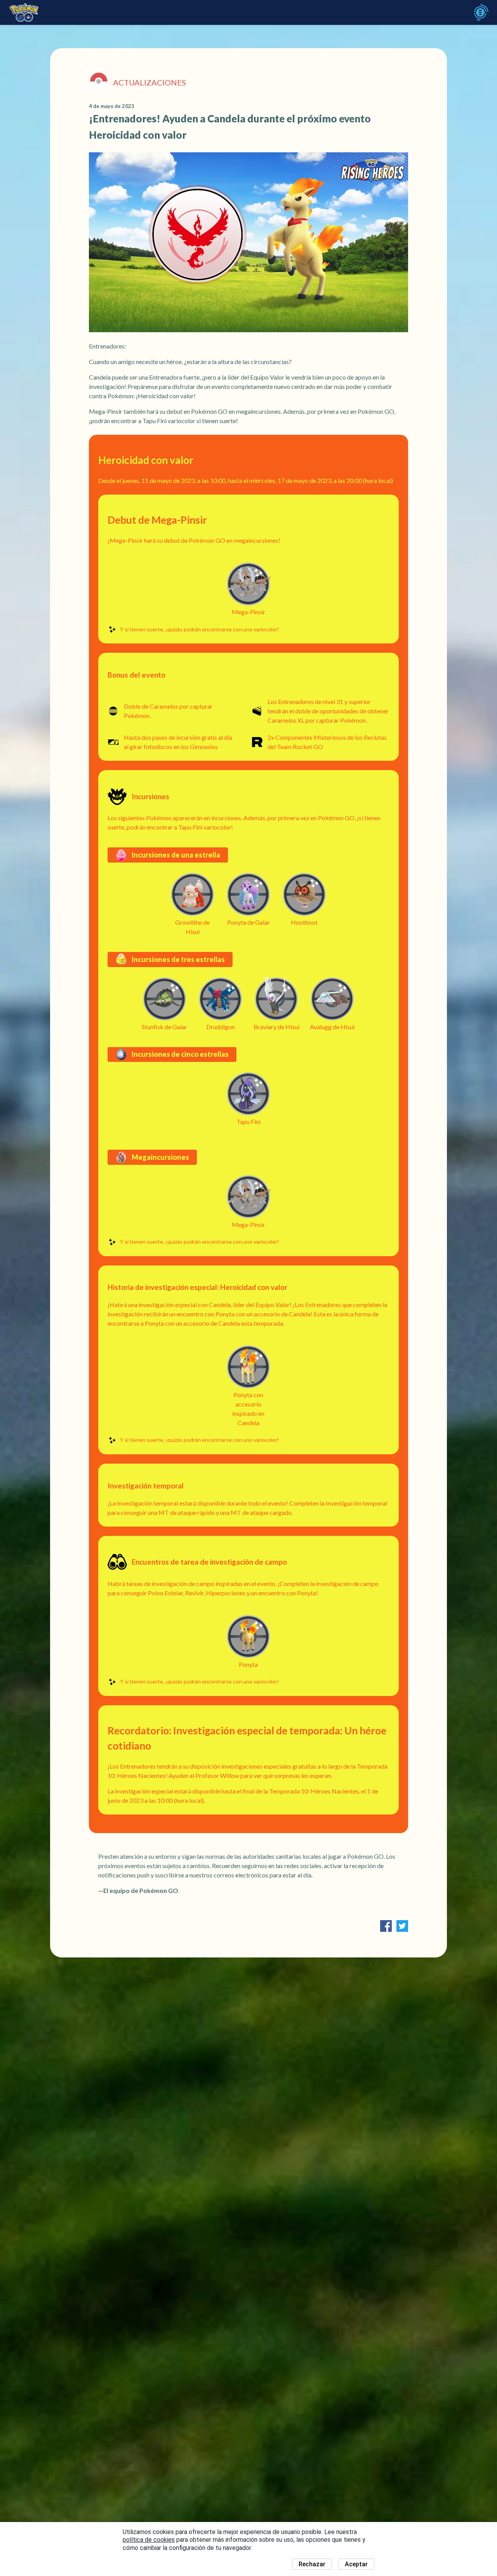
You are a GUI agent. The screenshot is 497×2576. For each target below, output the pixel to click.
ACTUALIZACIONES (149, 82)
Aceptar (356, 2564)
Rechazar (312, 2564)
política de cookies (149, 2540)
